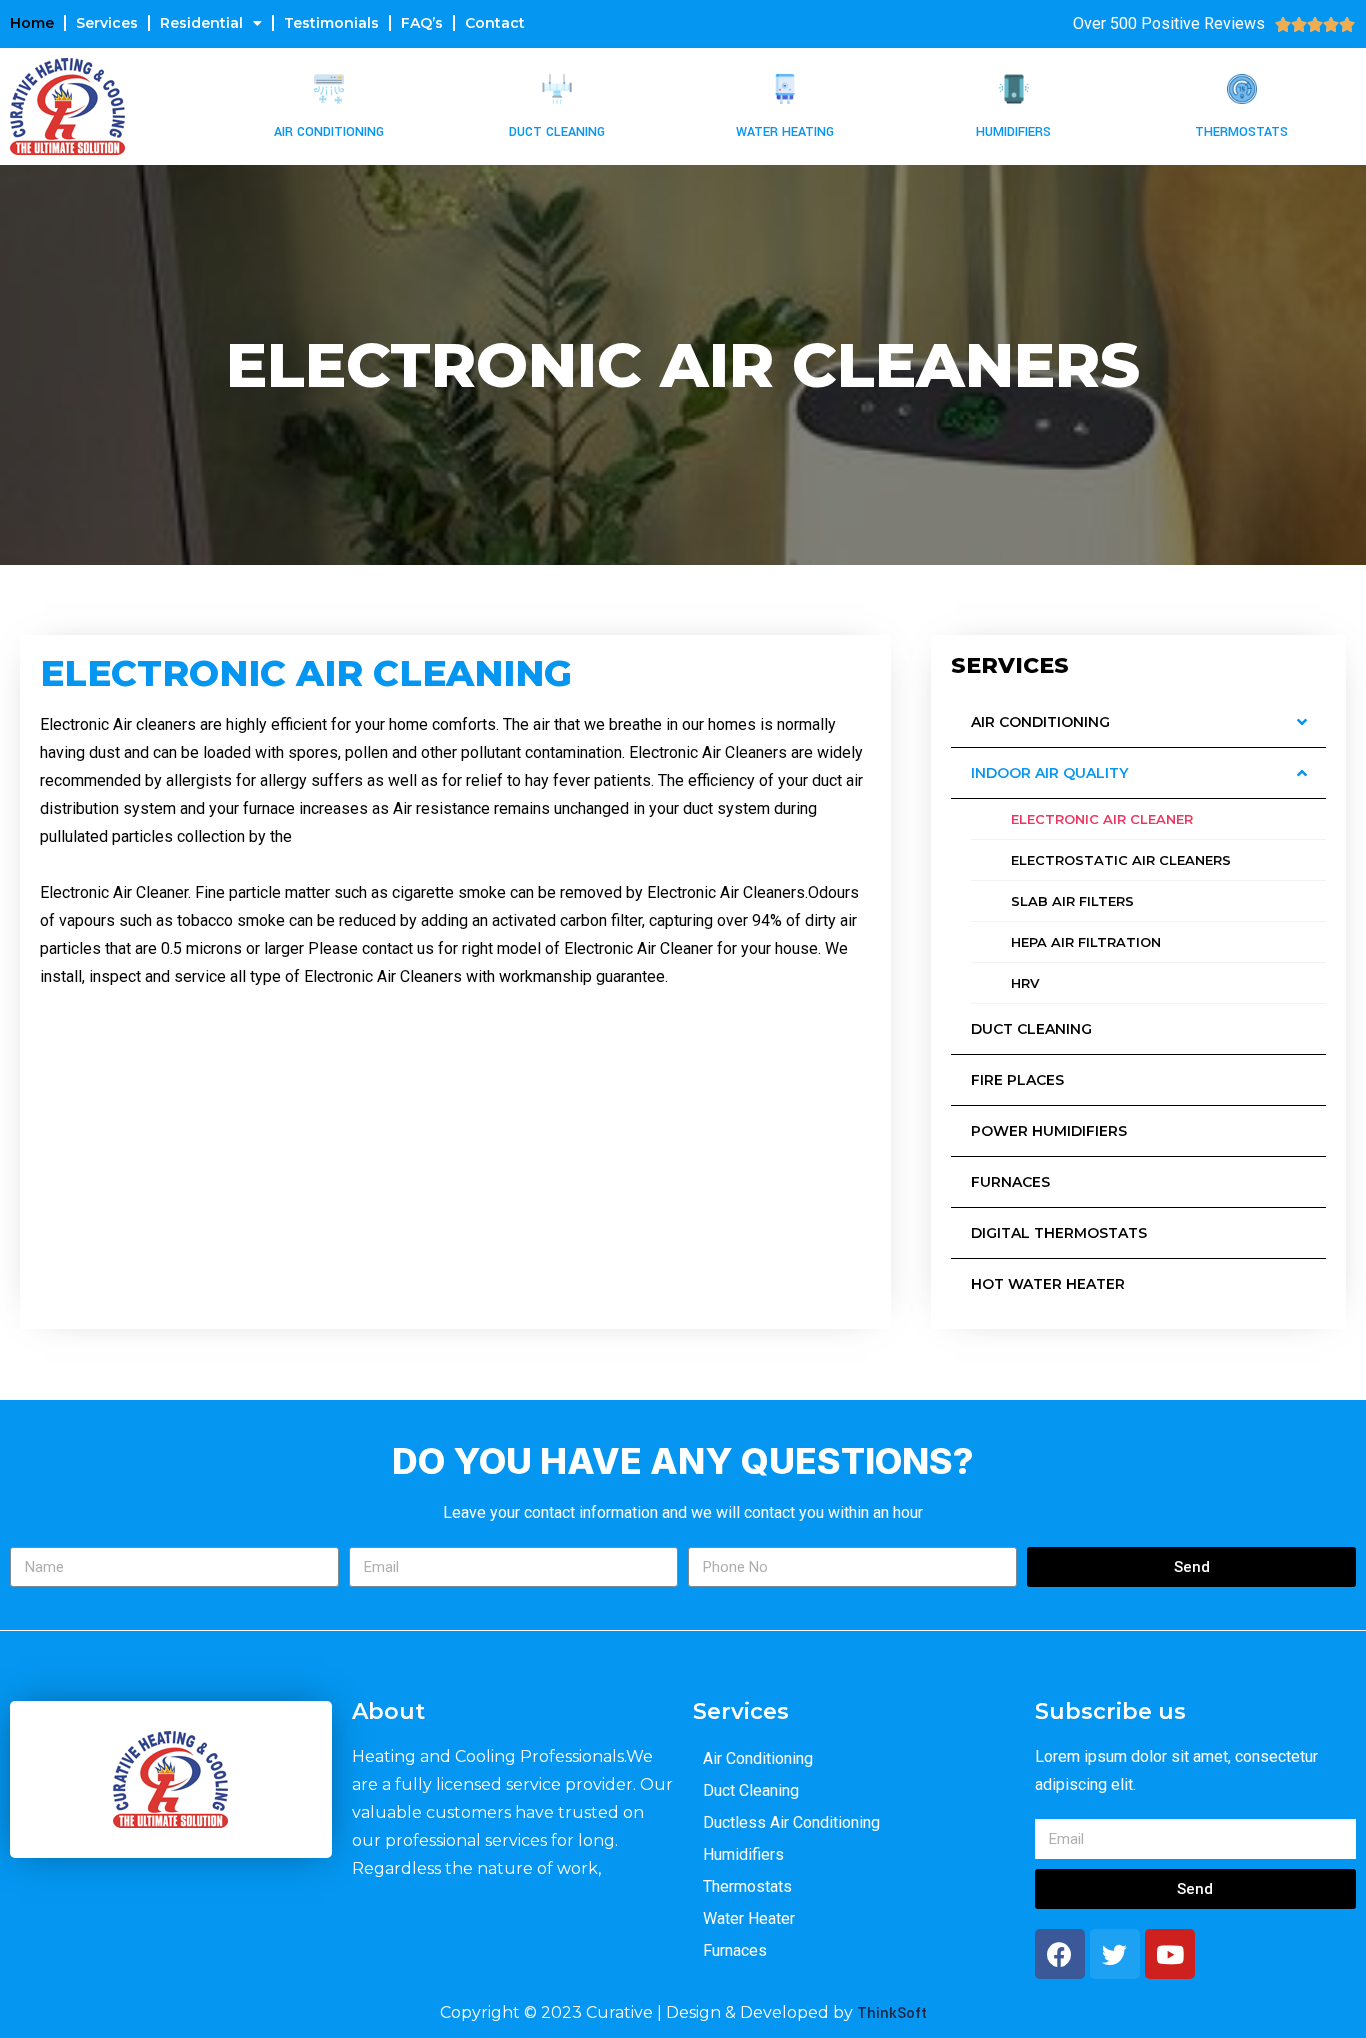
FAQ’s (422, 23)
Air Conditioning (329, 132)
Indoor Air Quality (1049, 773)
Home (32, 23)
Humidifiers (1013, 132)
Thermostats (1241, 132)
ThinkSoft (892, 2013)
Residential (201, 23)
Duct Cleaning (557, 132)
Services (107, 23)
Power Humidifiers (1049, 1131)
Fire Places (1017, 1080)
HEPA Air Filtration (1086, 942)
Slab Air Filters (1072, 901)
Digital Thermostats (1059, 1233)
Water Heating (785, 132)
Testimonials (331, 23)
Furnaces (1010, 1182)
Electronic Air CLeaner (1102, 819)
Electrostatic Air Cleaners (1121, 860)
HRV (1025, 983)
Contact (495, 23)
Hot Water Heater (1048, 1284)
